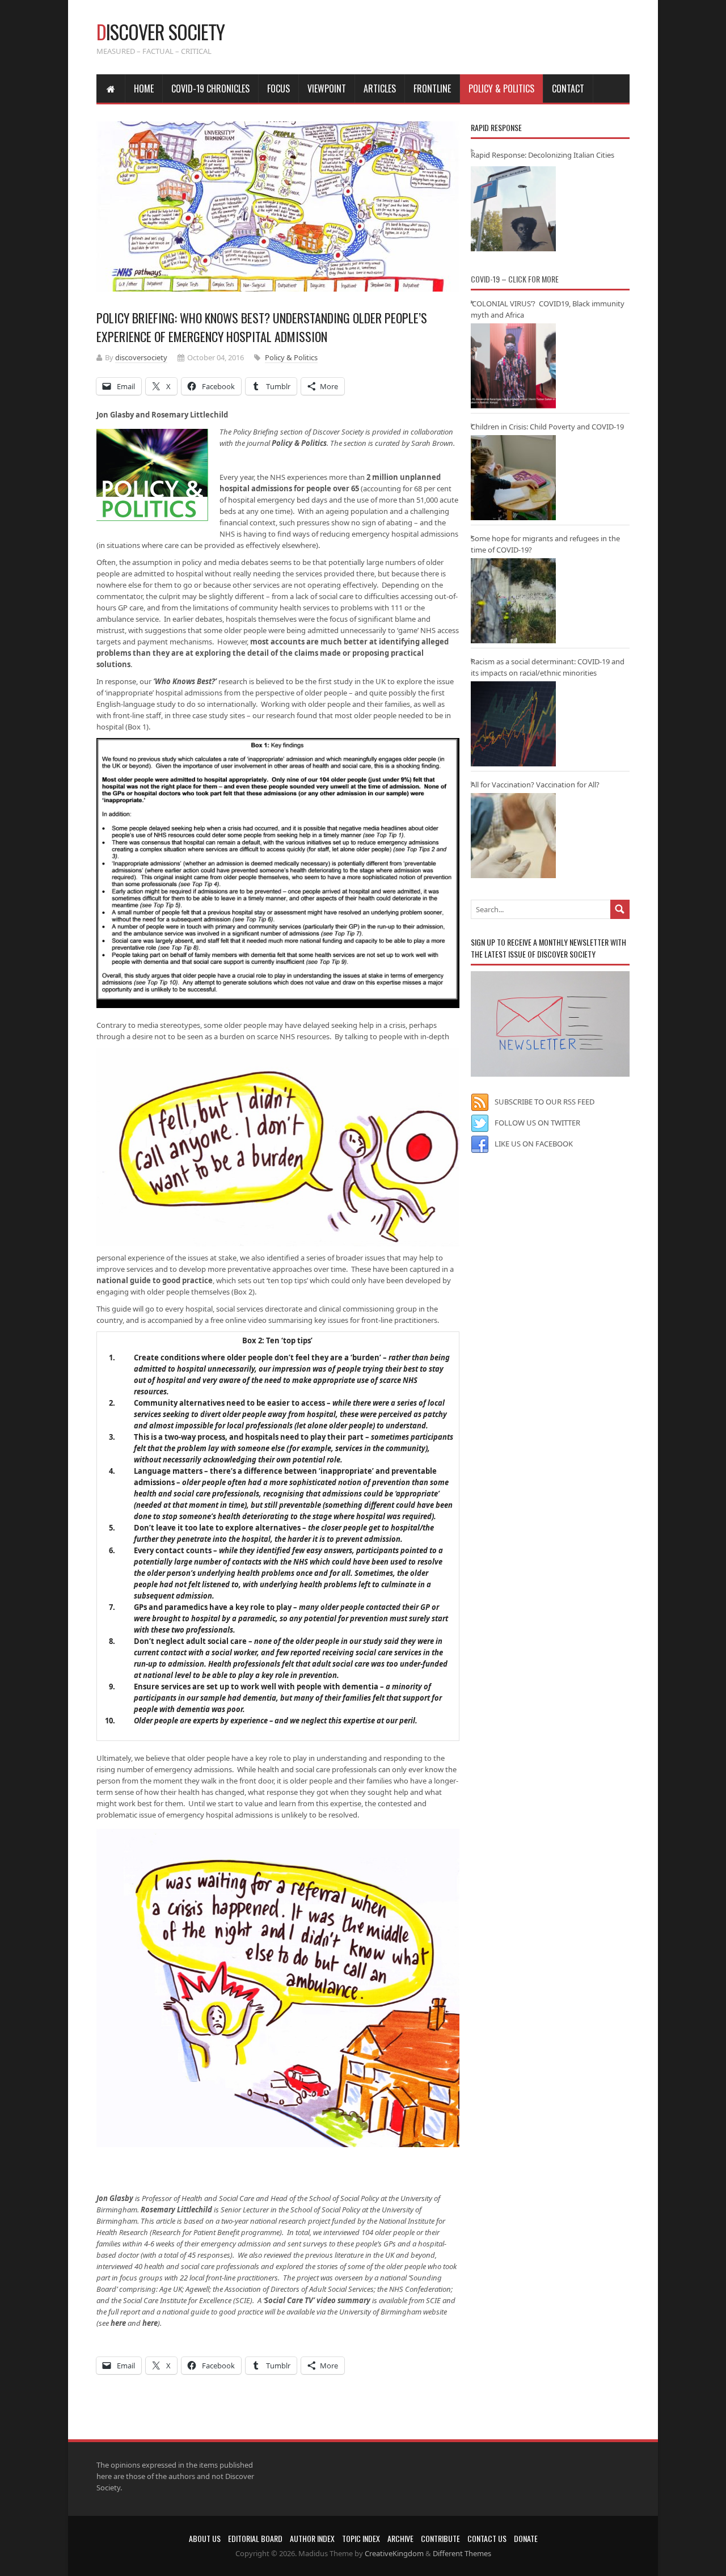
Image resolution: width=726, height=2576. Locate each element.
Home (144, 88)
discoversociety (141, 357)
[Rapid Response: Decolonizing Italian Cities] (513, 209)
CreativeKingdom (394, 2553)
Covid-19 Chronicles (210, 88)
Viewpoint (327, 88)
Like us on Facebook (534, 1144)
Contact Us (487, 2538)
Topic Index (361, 2538)
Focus (278, 88)
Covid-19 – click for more (515, 279)
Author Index (312, 2538)
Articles (380, 88)
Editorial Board (255, 2538)
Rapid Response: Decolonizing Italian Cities (543, 155)
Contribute (440, 2538)
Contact (568, 88)
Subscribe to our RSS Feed (544, 1102)
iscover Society (161, 31)
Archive (400, 2538)
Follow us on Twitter (537, 1123)
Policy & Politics (501, 88)
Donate (526, 2538)
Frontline (432, 88)
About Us (205, 2538)
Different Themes (462, 2553)
